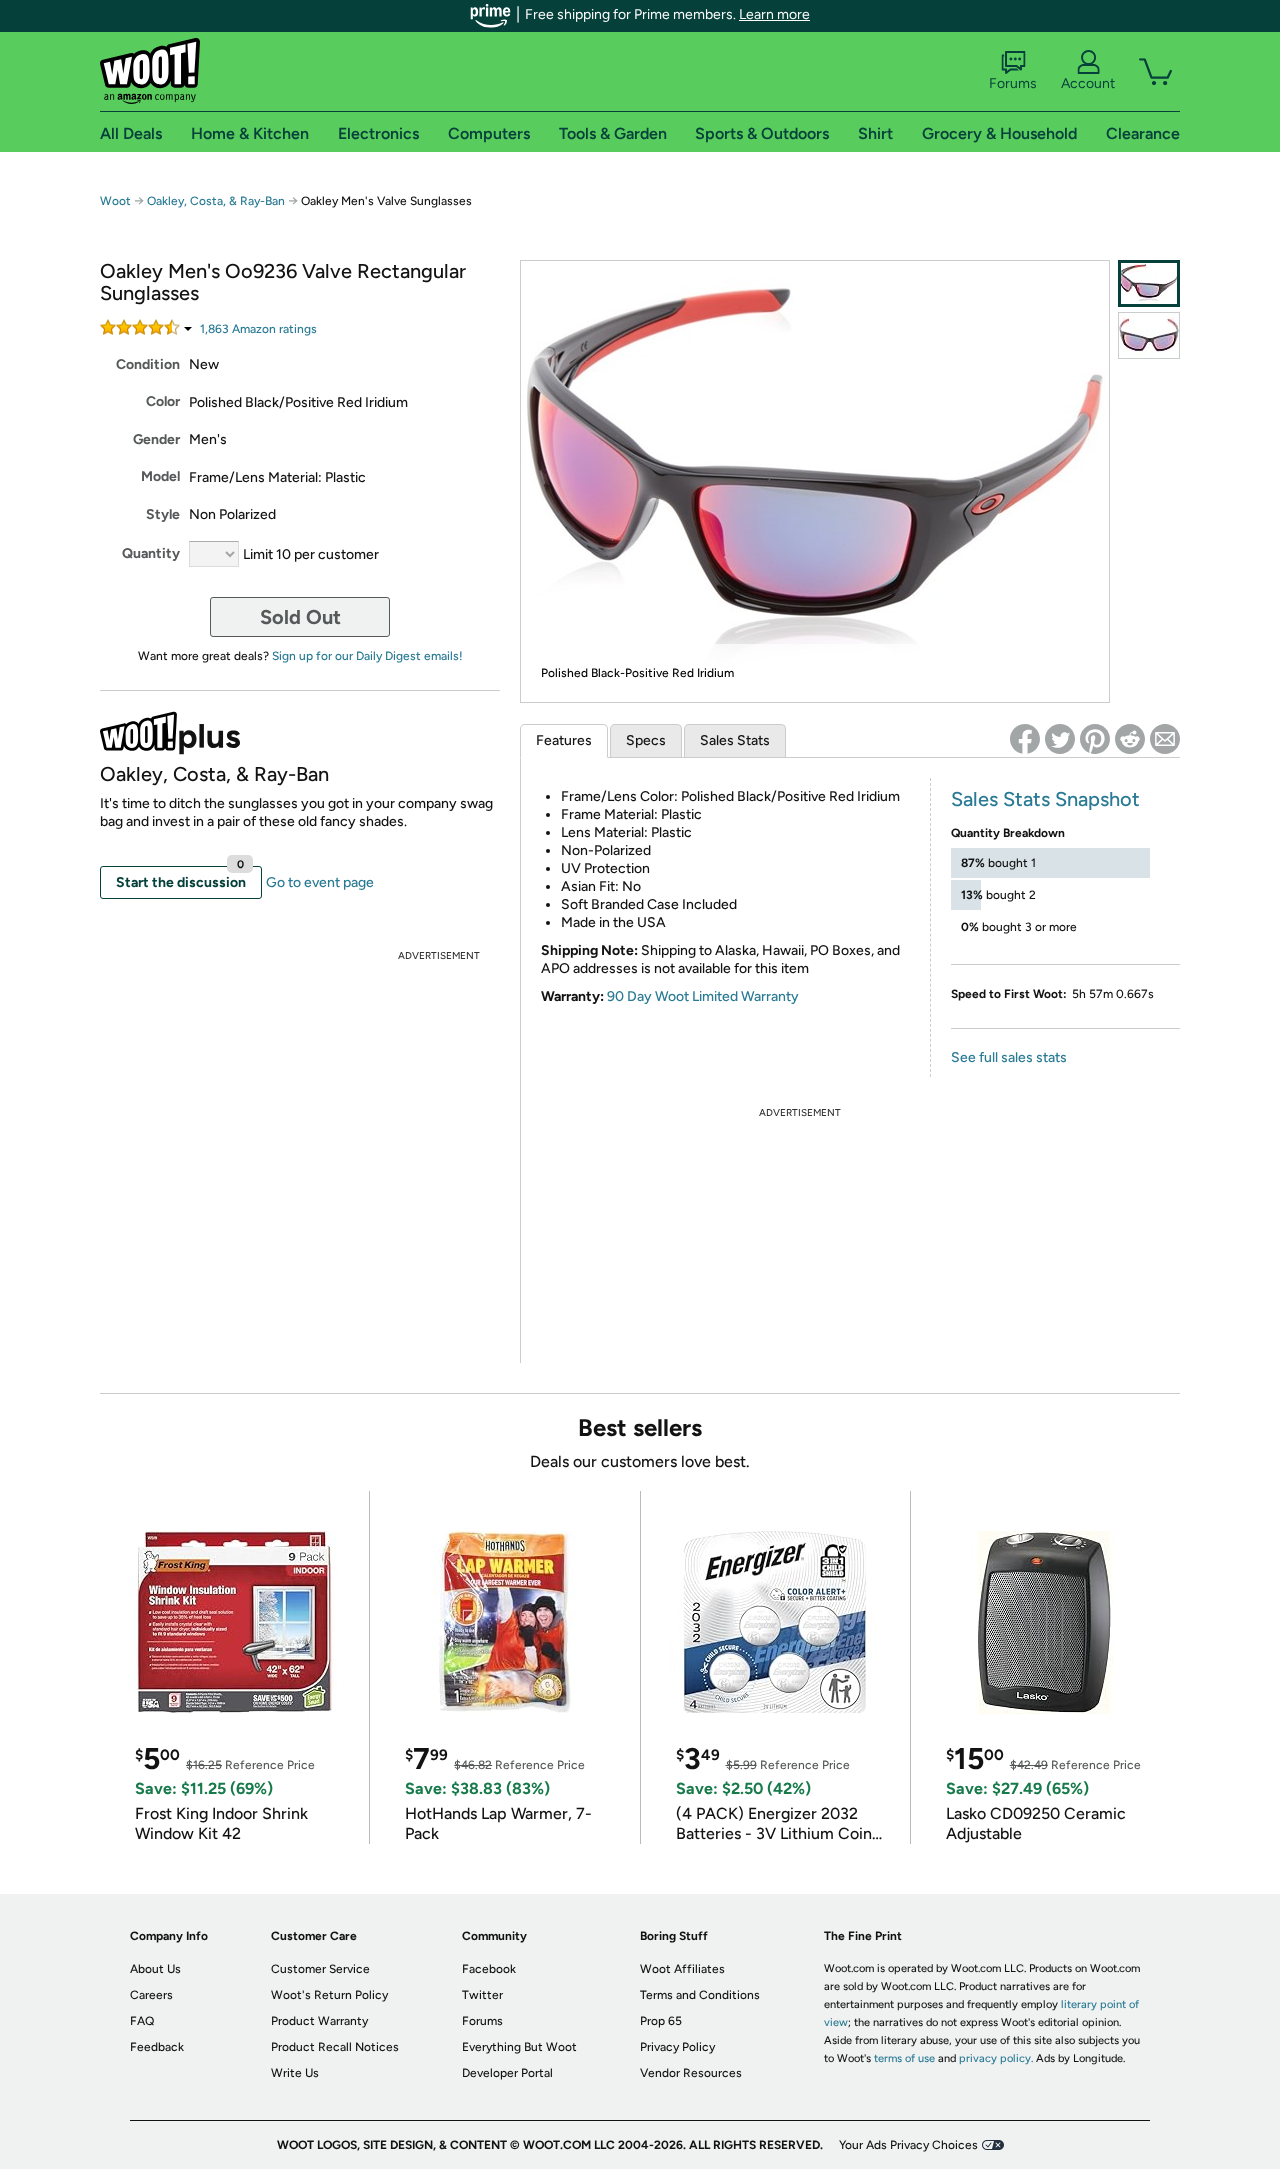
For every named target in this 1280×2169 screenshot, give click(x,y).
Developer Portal (507, 2073)
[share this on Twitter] (1060, 739)
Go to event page (320, 882)
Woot (115, 201)
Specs (646, 740)
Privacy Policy (677, 2047)
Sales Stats (735, 740)
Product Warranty (319, 2021)
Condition (148, 364)
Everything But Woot (519, 2047)
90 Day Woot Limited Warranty (703, 996)
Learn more (774, 14)
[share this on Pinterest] (1095, 739)
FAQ (142, 2021)
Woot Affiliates (682, 1969)
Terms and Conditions (700, 1995)
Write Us (295, 2073)
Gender (156, 439)
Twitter (482, 1995)
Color (163, 401)
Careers (151, 1995)
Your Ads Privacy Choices (908, 2145)
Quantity (151, 553)
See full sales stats (1009, 1057)
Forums (1013, 83)
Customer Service (320, 1969)
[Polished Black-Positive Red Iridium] (1149, 283)
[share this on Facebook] (1025, 739)
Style (163, 514)
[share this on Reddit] (1130, 739)
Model (160, 476)
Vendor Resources (691, 2073)
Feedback (157, 2047)
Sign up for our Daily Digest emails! (367, 656)
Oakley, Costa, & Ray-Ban (216, 201)
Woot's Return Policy (329, 1995)
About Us (155, 1969)
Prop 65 (661, 2021)
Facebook (489, 1969)
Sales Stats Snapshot (1045, 799)
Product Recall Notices (335, 2047)
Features (564, 740)
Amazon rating (258, 329)
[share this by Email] (1165, 739)
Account (1088, 83)
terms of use (904, 2058)
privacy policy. (996, 2058)
